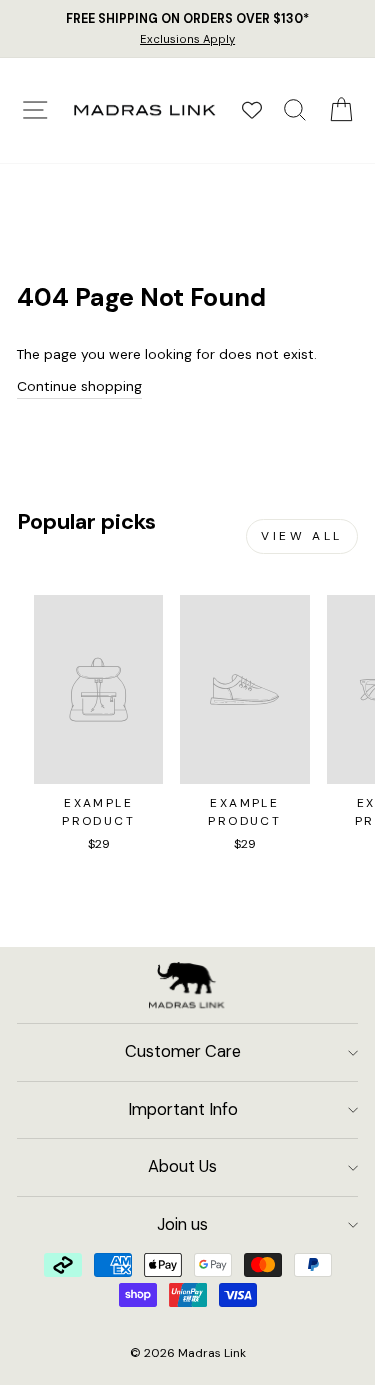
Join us (182, 1224)
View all (302, 536)
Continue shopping (79, 386)
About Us (182, 1166)
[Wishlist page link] (252, 110)
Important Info (183, 1109)
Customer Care (183, 1051)
